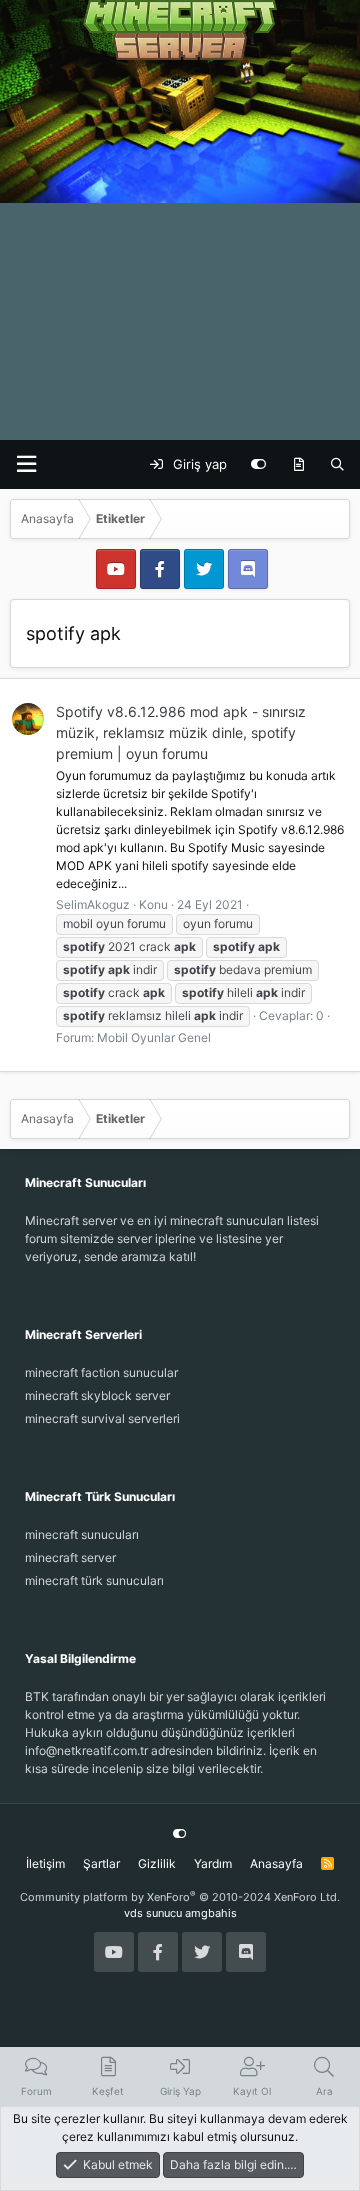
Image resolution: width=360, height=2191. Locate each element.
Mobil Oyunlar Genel (154, 1037)
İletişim (45, 1863)
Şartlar (101, 1863)
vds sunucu (153, 1913)
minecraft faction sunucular (101, 1372)
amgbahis (211, 1913)
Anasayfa (276, 1863)
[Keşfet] (298, 465)
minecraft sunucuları (82, 1534)
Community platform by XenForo (180, 1897)
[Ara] (337, 465)
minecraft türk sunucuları (94, 1580)
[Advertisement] (180, 250)
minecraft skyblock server (97, 1395)
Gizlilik (157, 1863)
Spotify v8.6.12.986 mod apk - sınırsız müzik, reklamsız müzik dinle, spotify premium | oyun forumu (181, 732)
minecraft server (70, 1557)
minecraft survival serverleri (102, 1418)
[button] (26, 464)
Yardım (213, 1863)
